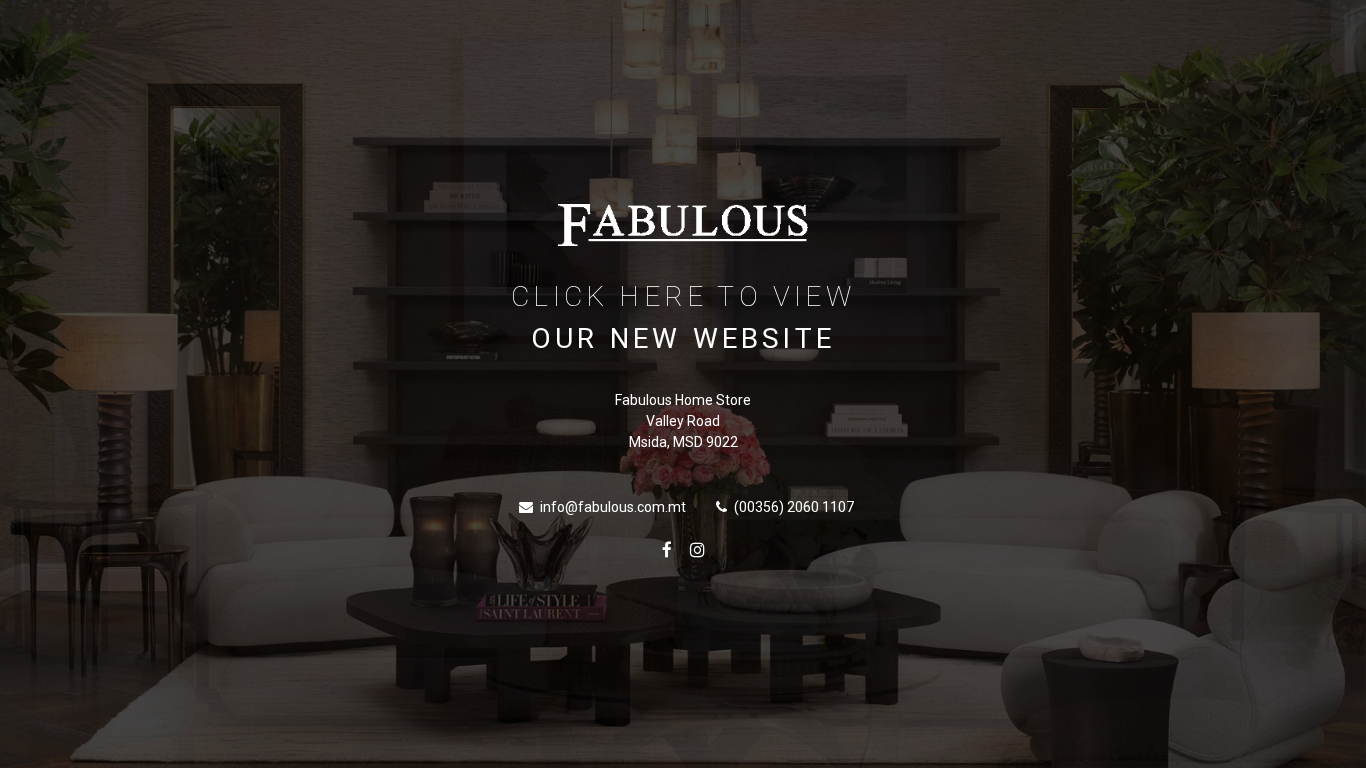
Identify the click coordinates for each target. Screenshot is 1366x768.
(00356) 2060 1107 (794, 507)
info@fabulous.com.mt (613, 507)
